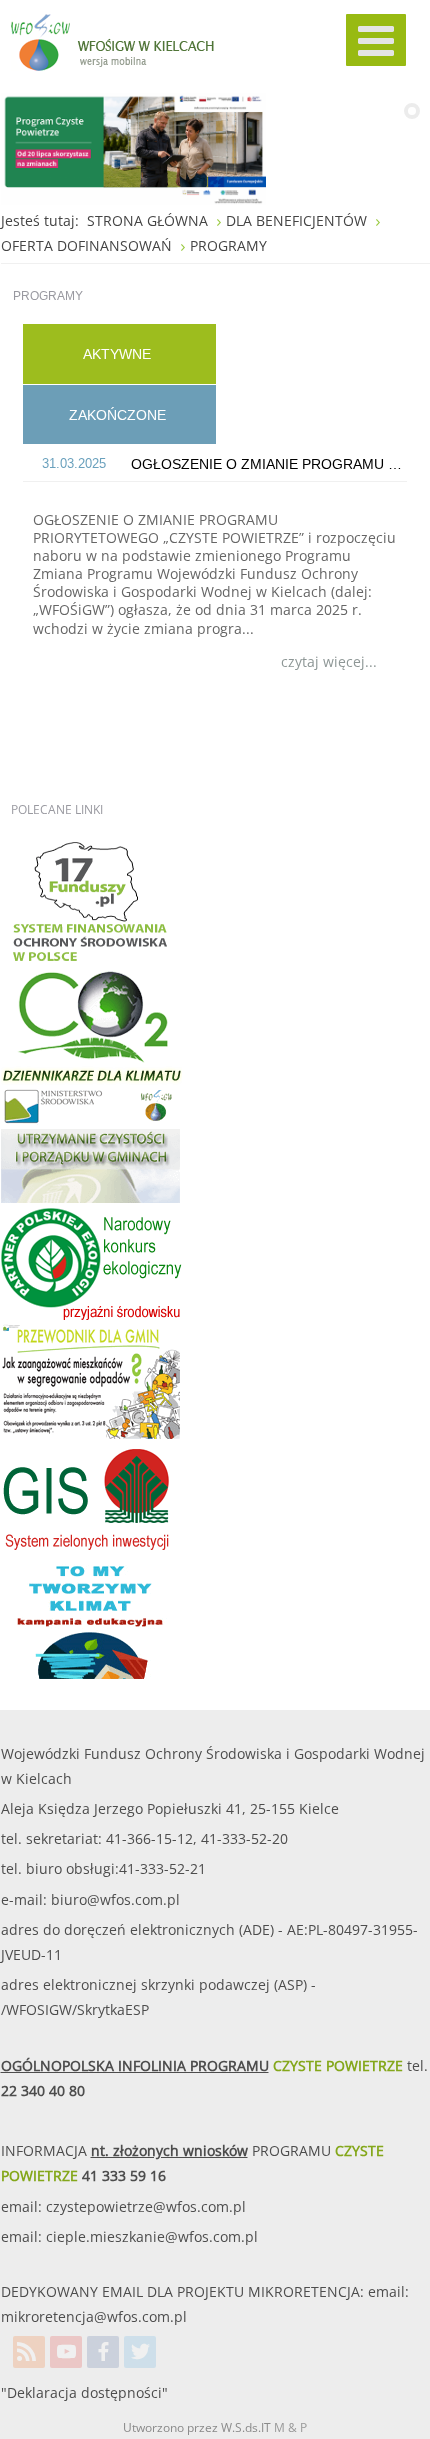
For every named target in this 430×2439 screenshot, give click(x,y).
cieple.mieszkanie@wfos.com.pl (152, 2236)
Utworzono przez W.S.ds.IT (197, 2427)
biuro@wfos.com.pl (115, 1899)
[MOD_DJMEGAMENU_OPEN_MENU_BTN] (376, 40)
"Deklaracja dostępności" (84, 2392)
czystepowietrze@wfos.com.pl (146, 2206)
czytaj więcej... (329, 662)
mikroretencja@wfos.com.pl (94, 2316)
